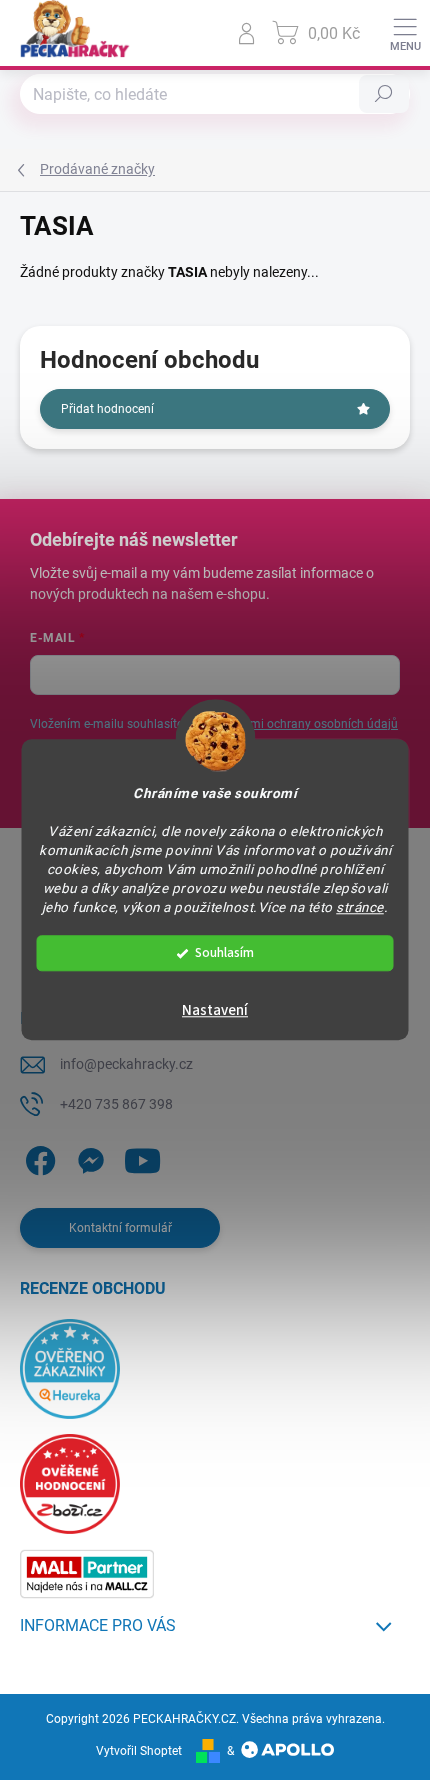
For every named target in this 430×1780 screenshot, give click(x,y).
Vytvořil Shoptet (139, 1751)
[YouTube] (142, 1156)
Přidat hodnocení (107, 409)
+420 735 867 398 (116, 1104)
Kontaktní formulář (120, 1228)
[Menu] (405, 33)
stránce (360, 907)
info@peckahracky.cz (126, 1064)
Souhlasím (224, 953)
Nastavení (215, 1011)
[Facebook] (37, 1156)
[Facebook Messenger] (87, 1156)
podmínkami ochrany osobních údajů (296, 724)
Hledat (384, 94)
